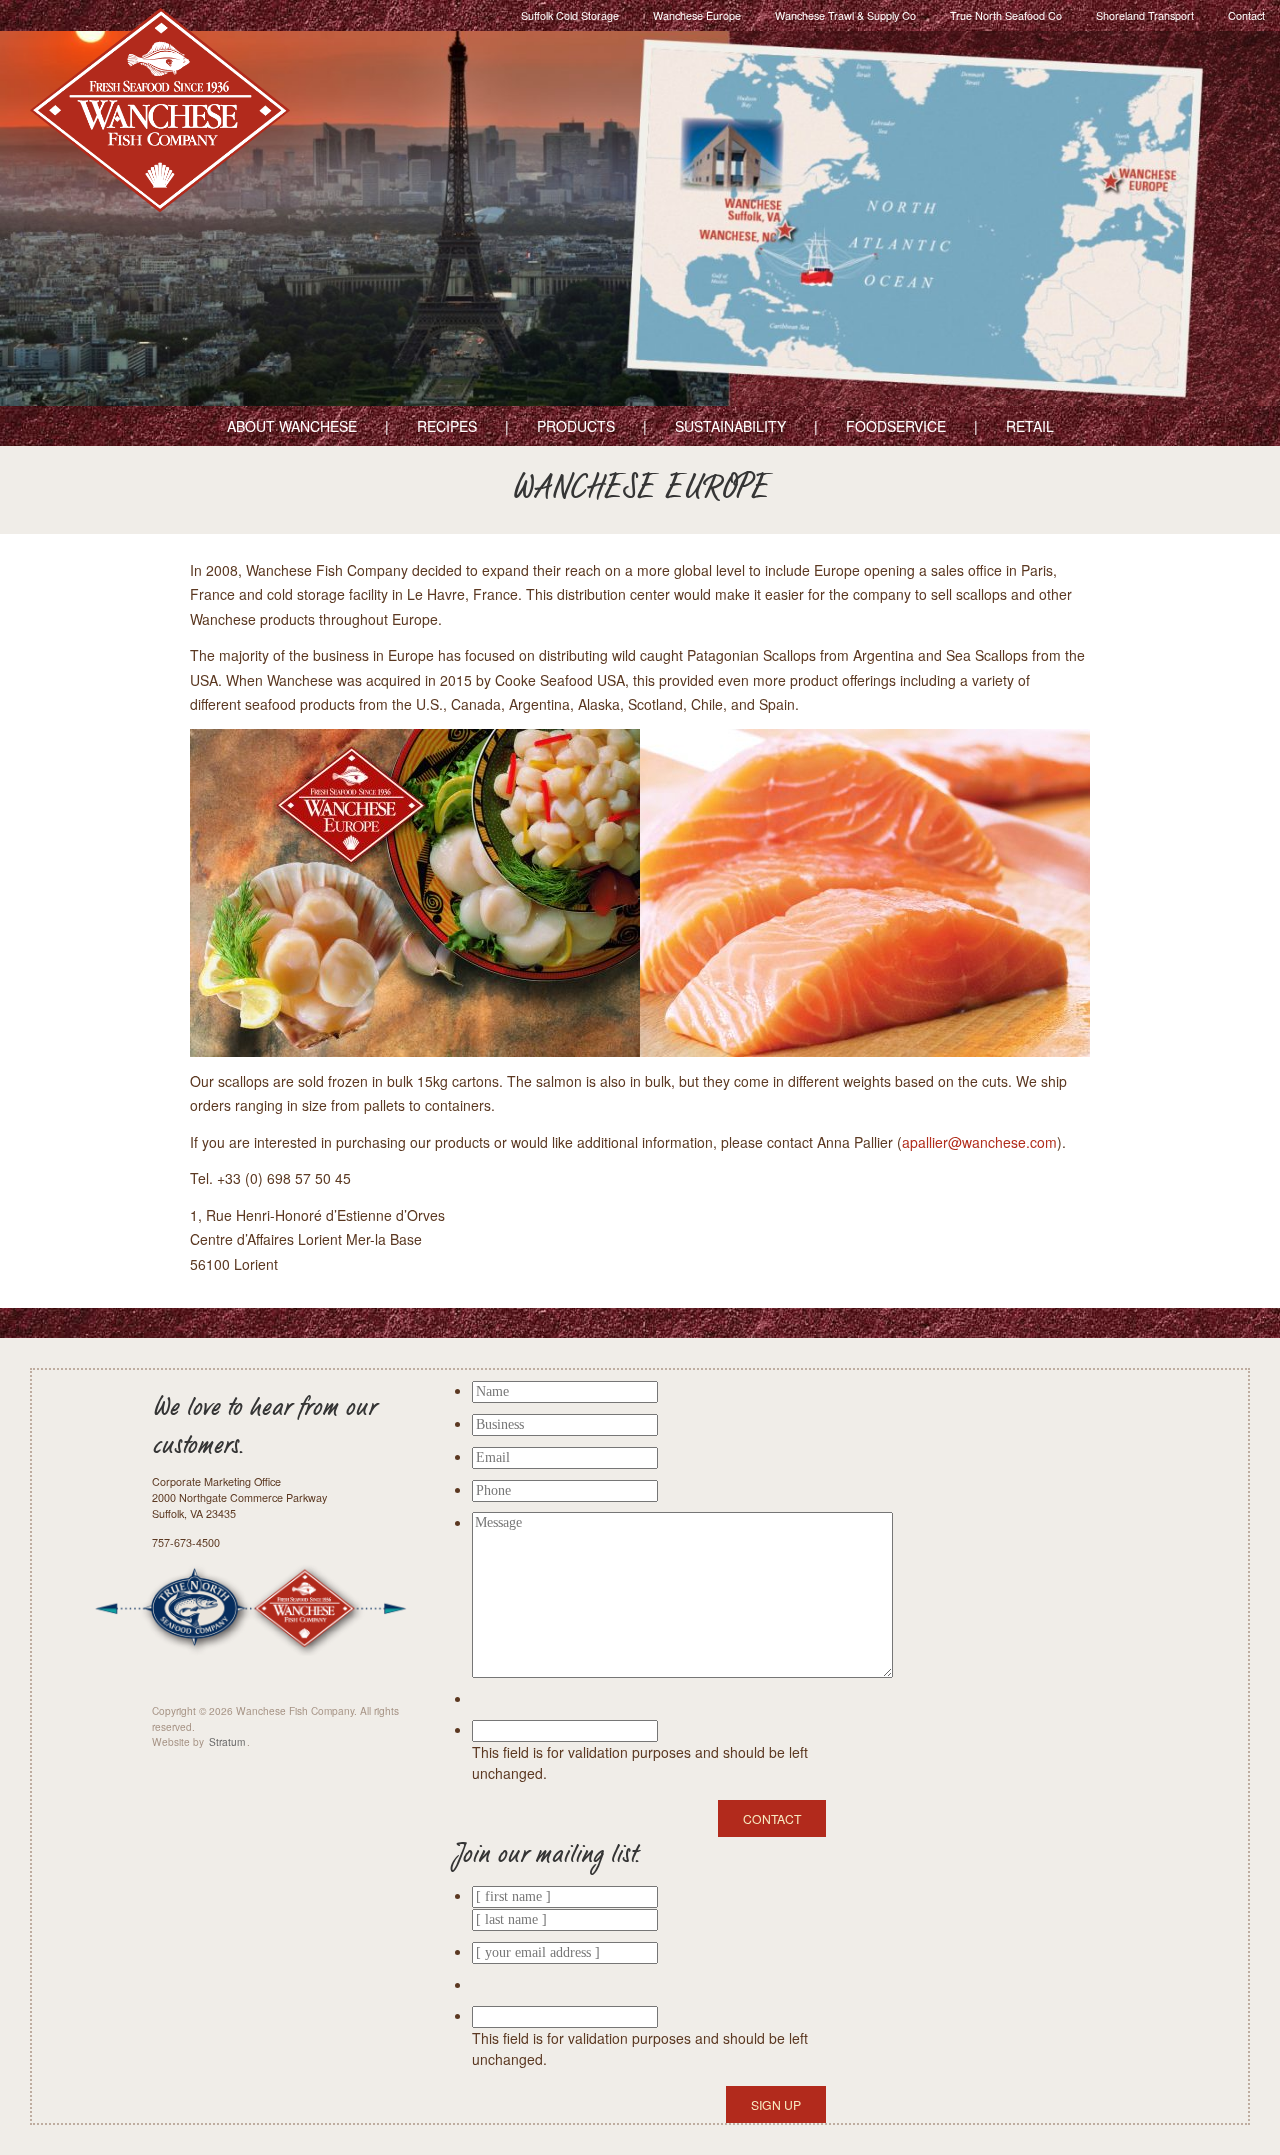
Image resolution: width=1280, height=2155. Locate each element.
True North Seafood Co (1006, 15)
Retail (1030, 426)
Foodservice (896, 426)
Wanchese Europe (697, 15)
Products (576, 426)
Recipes (447, 426)
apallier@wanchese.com (979, 1142)
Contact (1246, 15)
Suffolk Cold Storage (570, 15)
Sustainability (730, 426)
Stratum (227, 1741)
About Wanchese (292, 426)
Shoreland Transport (1145, 15)
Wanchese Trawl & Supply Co (845, 15)
